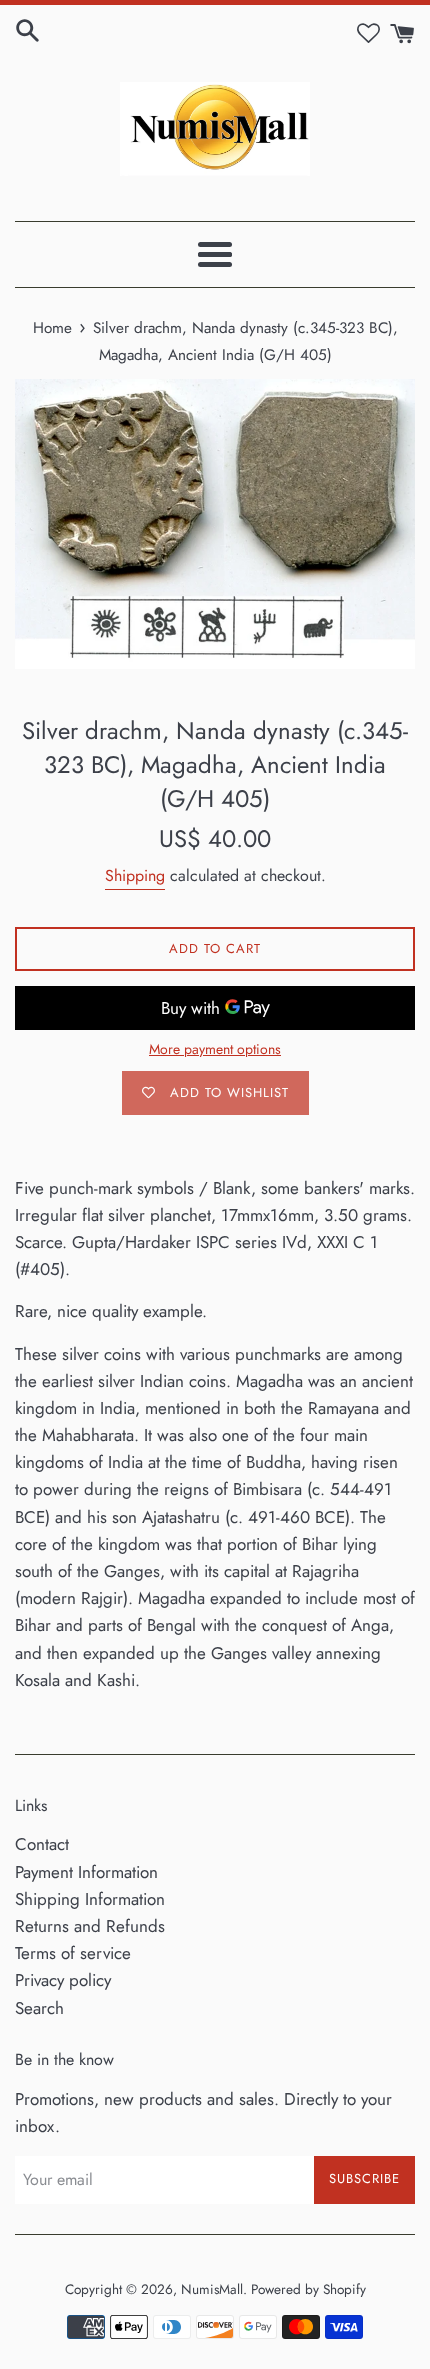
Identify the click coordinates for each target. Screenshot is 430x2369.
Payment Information (86, 1872)
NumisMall (212, 2289)
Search (39, 2008)
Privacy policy (63, 1980)
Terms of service (73, 1953)
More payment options (215, 1049)
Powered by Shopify (308, 2289)
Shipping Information (90, 1899)
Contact (42, 1844)
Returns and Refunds (90, 1926)
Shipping (135, 875)
